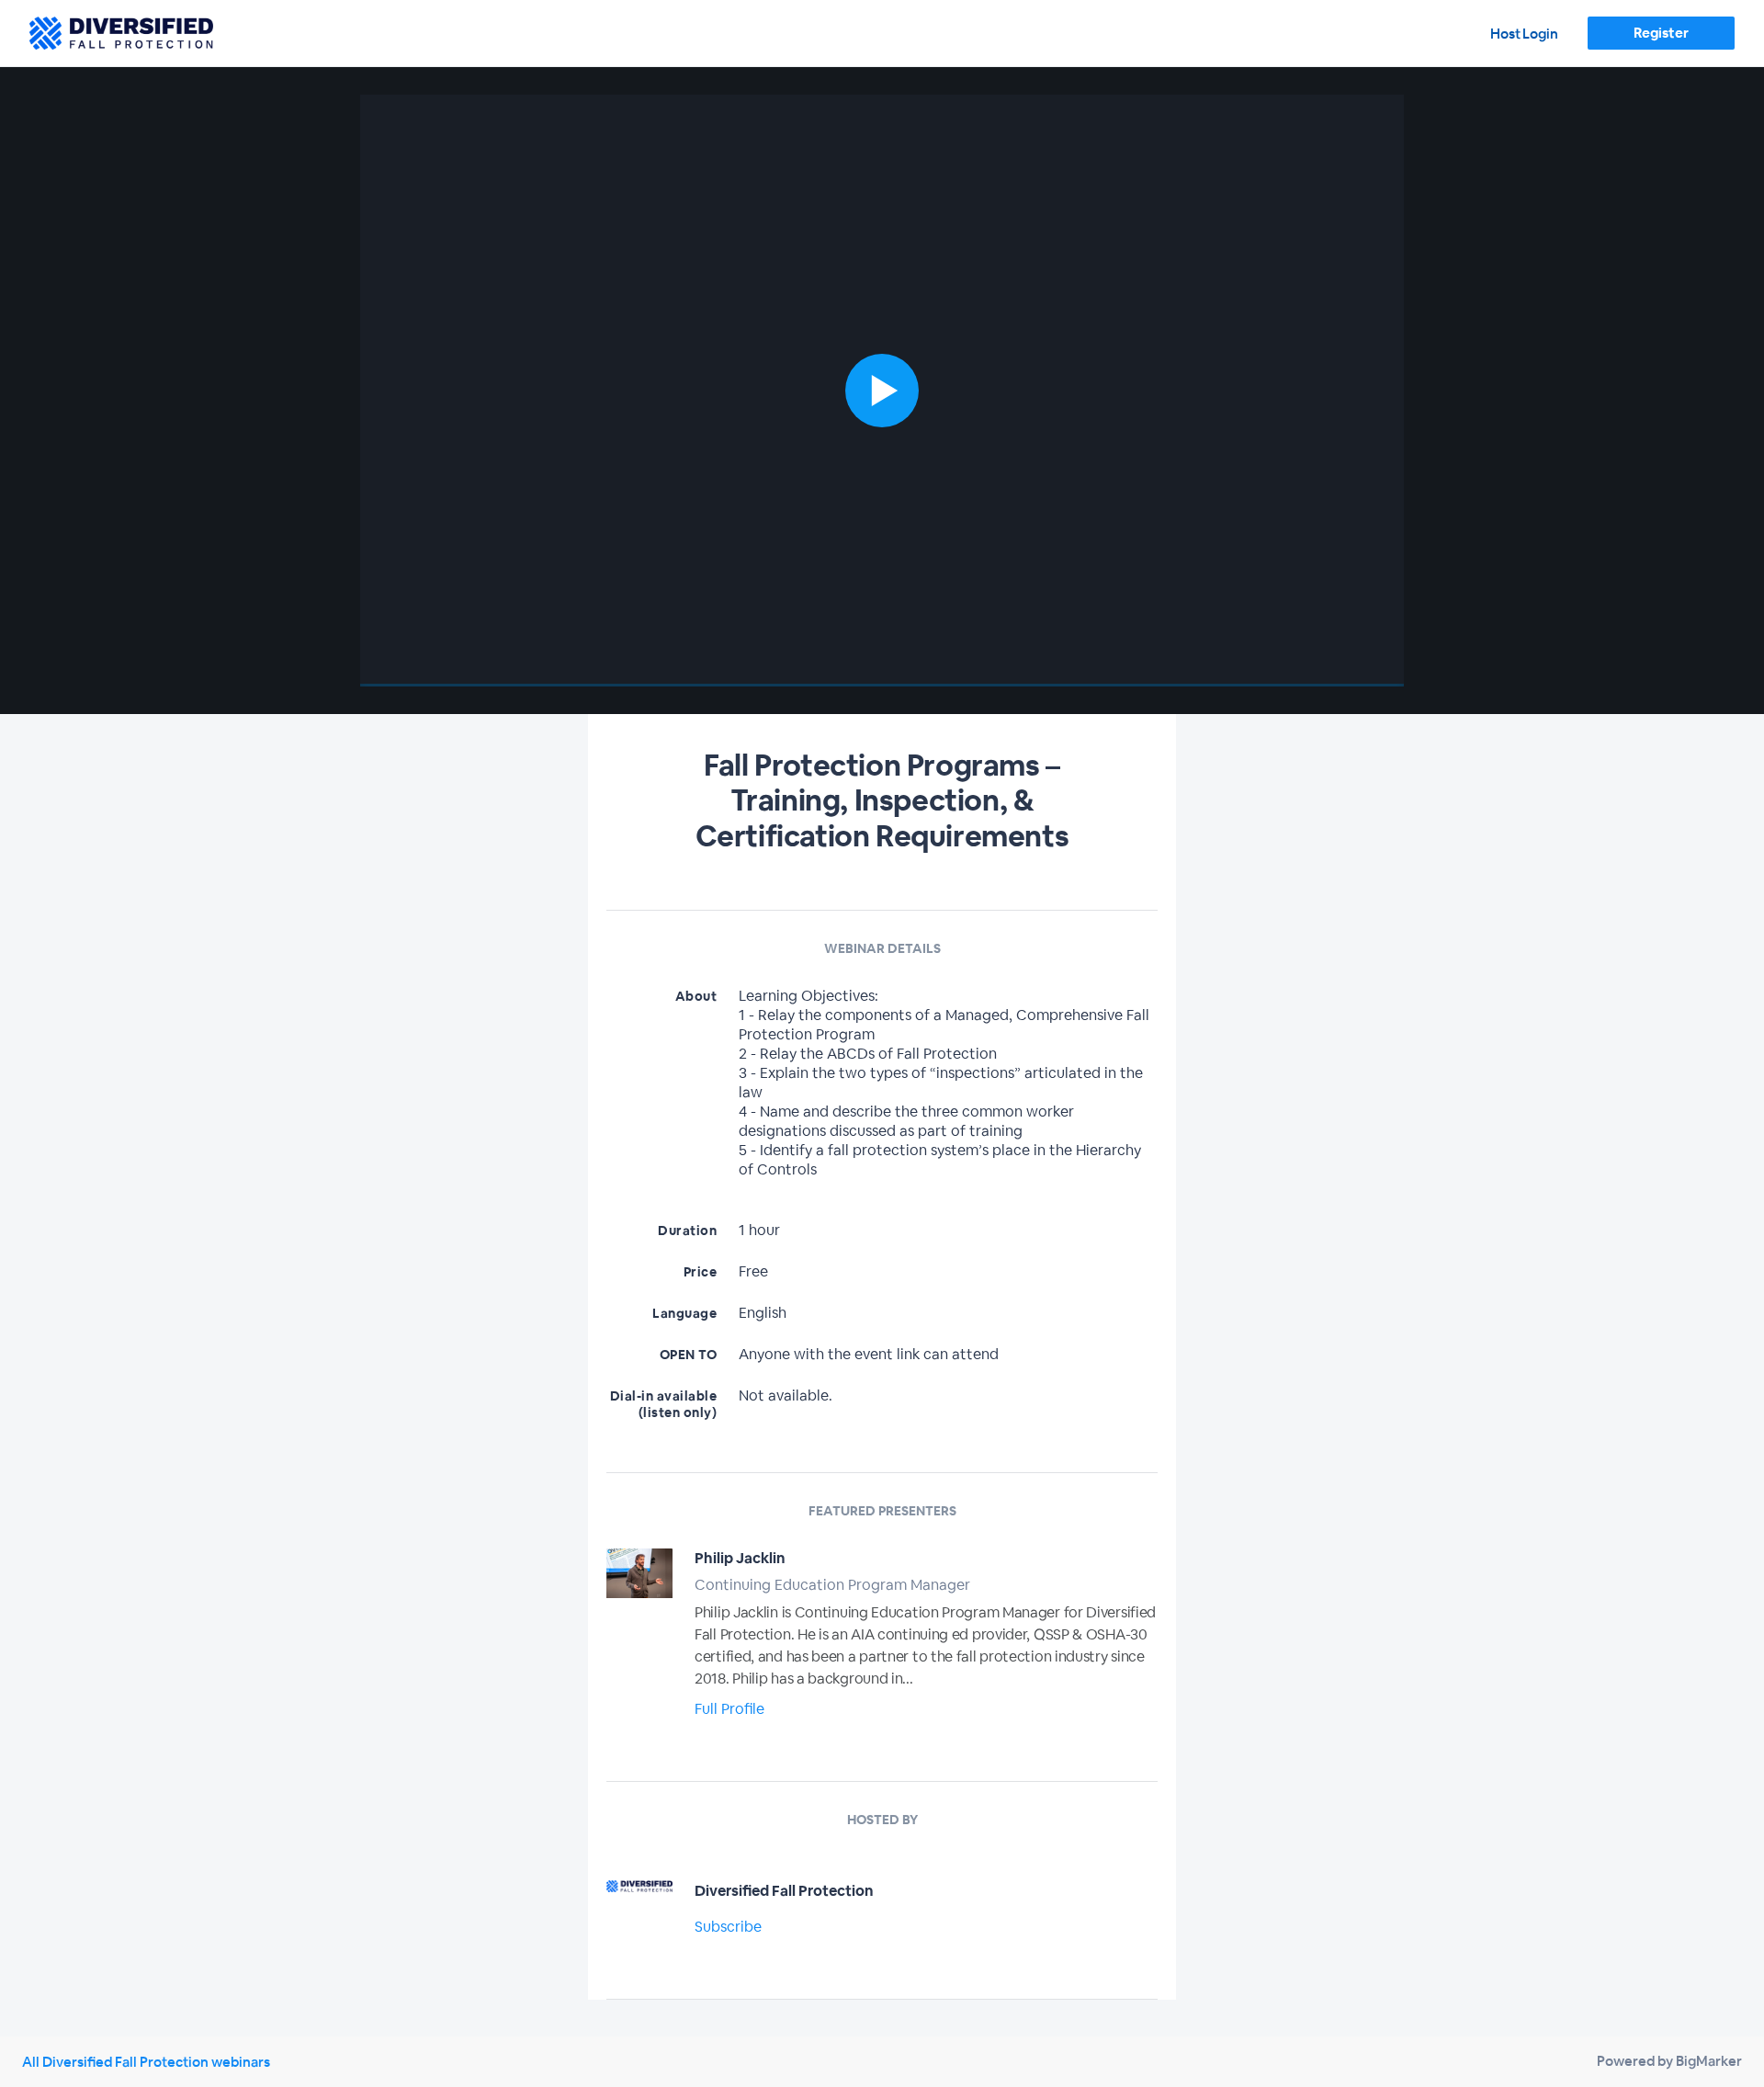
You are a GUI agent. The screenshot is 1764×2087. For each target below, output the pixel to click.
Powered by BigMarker (1669, 2061)
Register (1661, 33)
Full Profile (729, 1709)
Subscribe (728, 1927)
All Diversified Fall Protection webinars (146, 2062)
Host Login (1524, 34)
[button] (882, 391)
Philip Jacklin (740, 1558)
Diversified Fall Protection (784, 1891)
